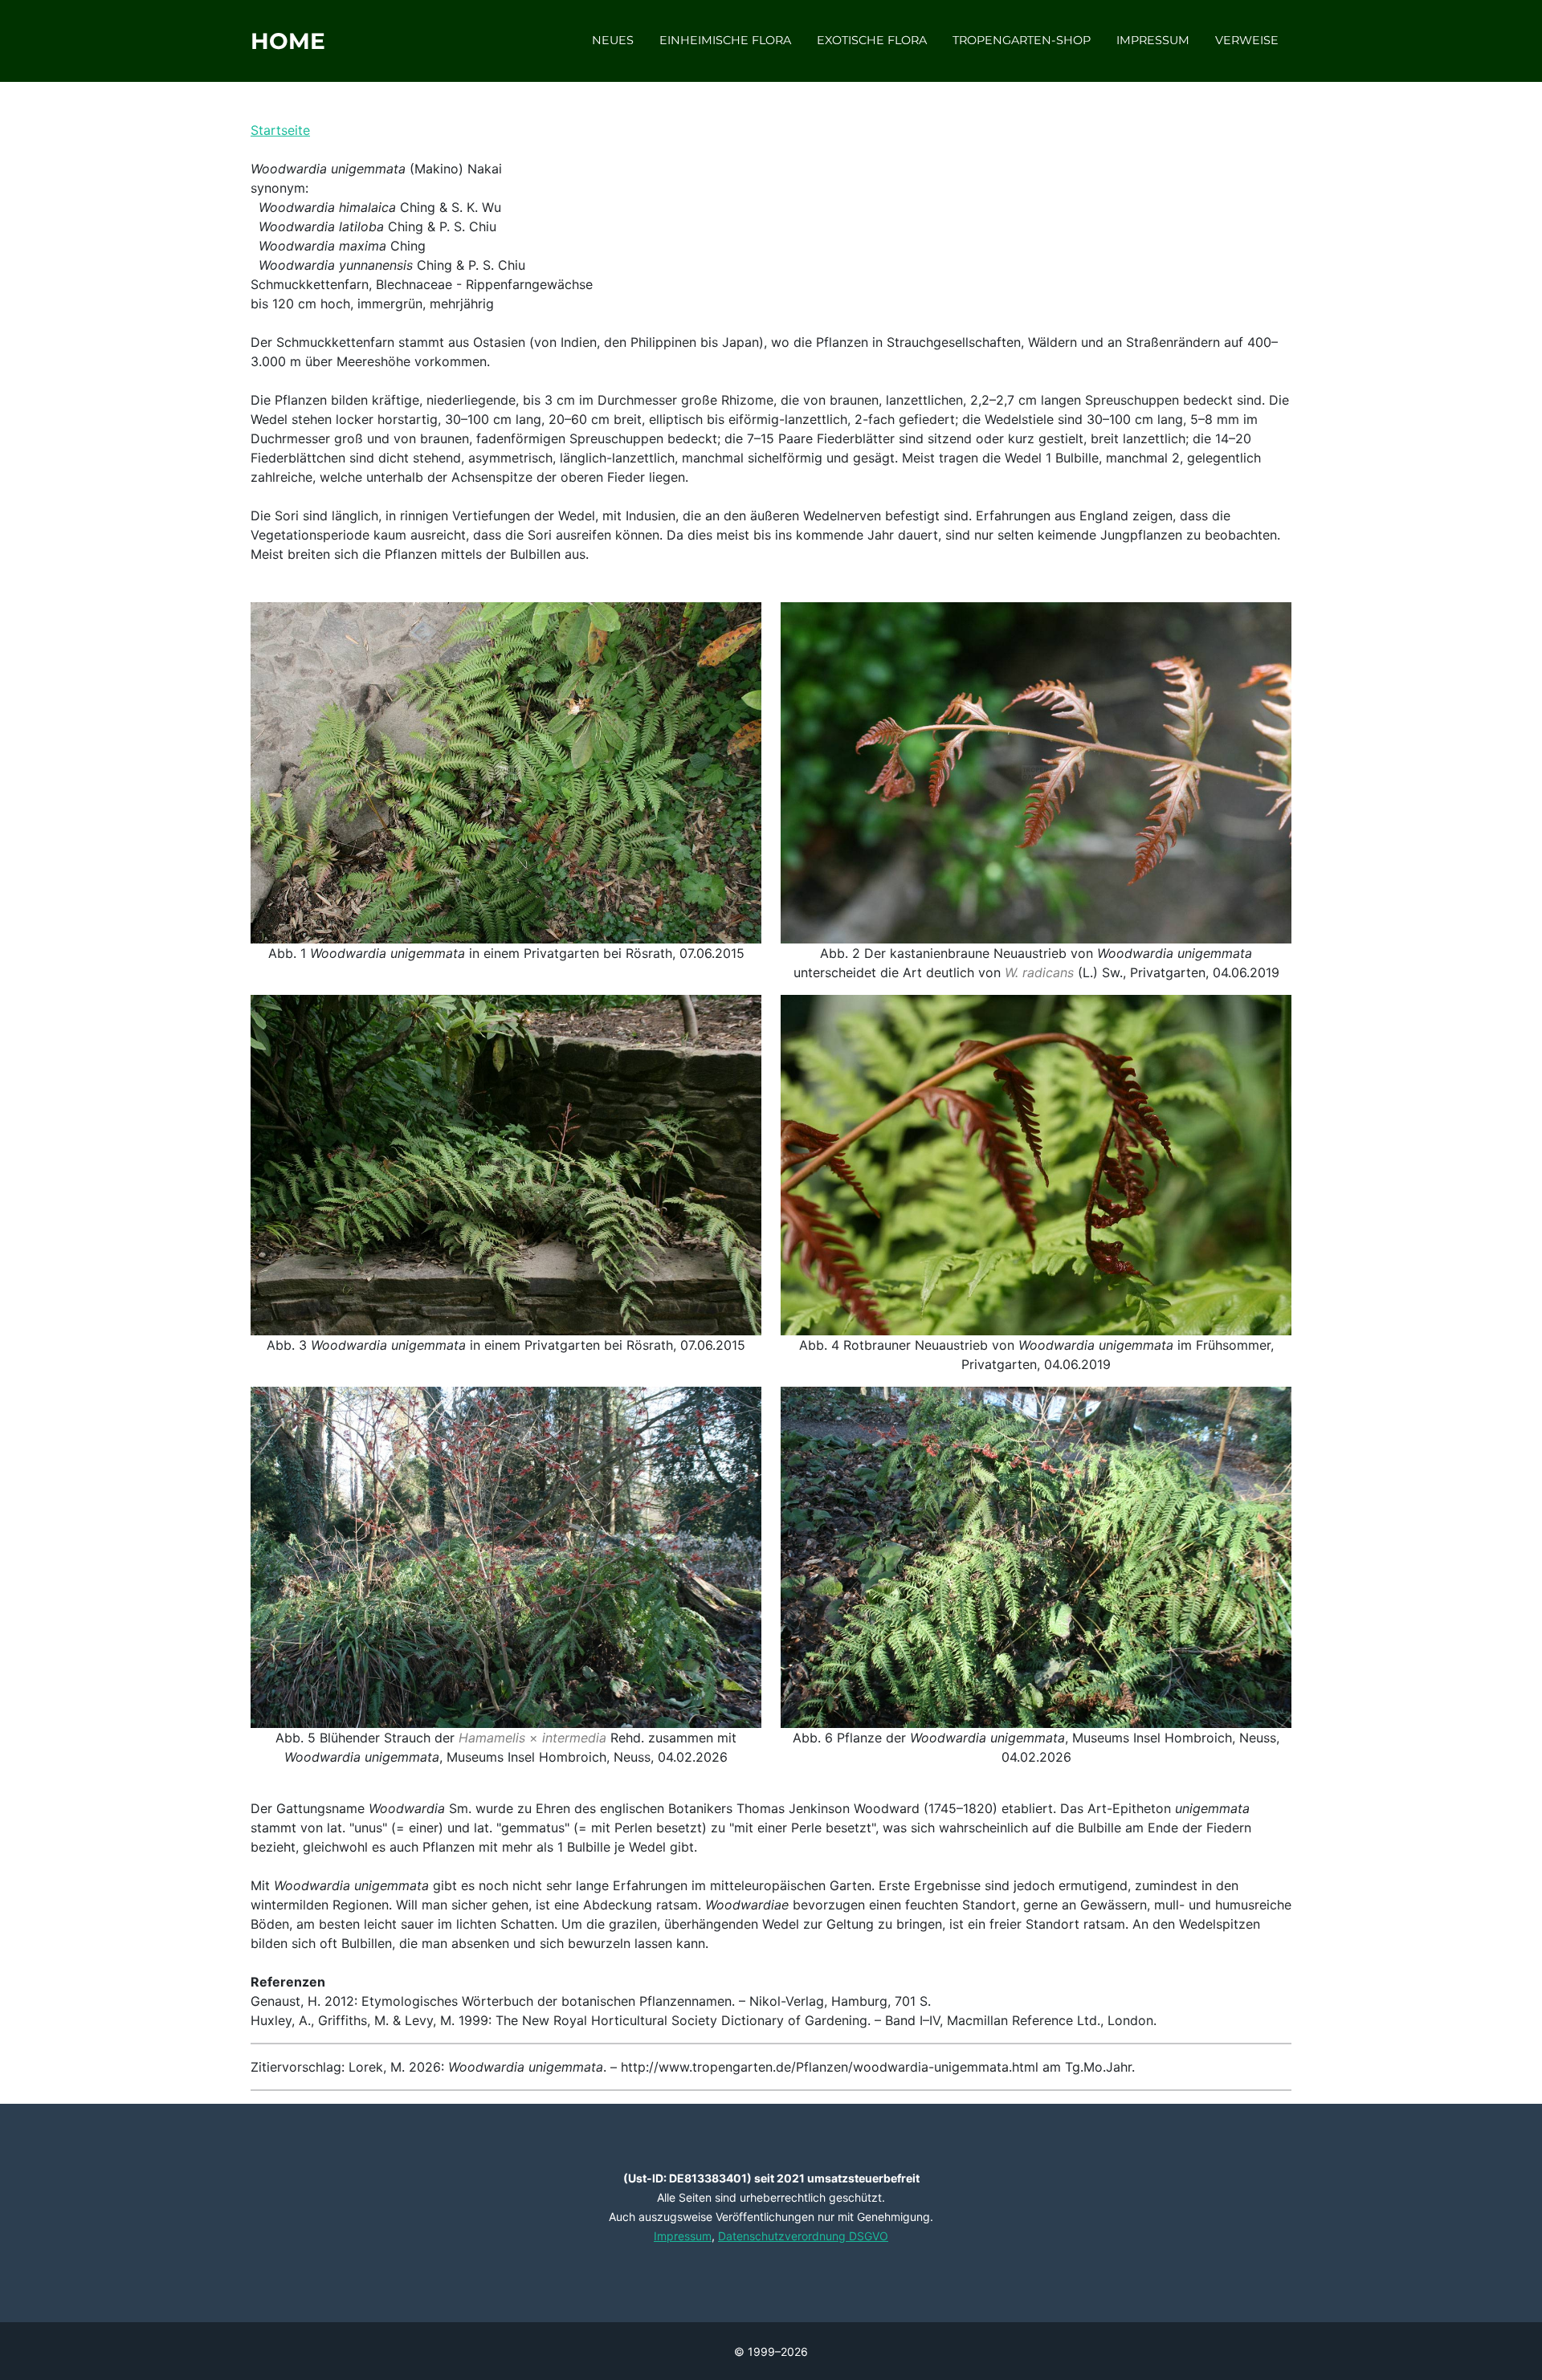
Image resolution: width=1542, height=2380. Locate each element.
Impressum (1153, 40)
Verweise (1247, 40)
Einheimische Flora (725, 40)
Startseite (280, 130)
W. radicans (1039, 972)
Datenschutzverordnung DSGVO (803, 2236)
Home (288, 41)
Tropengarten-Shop (1022, 40)
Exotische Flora (872, 40)
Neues (613, 40)
